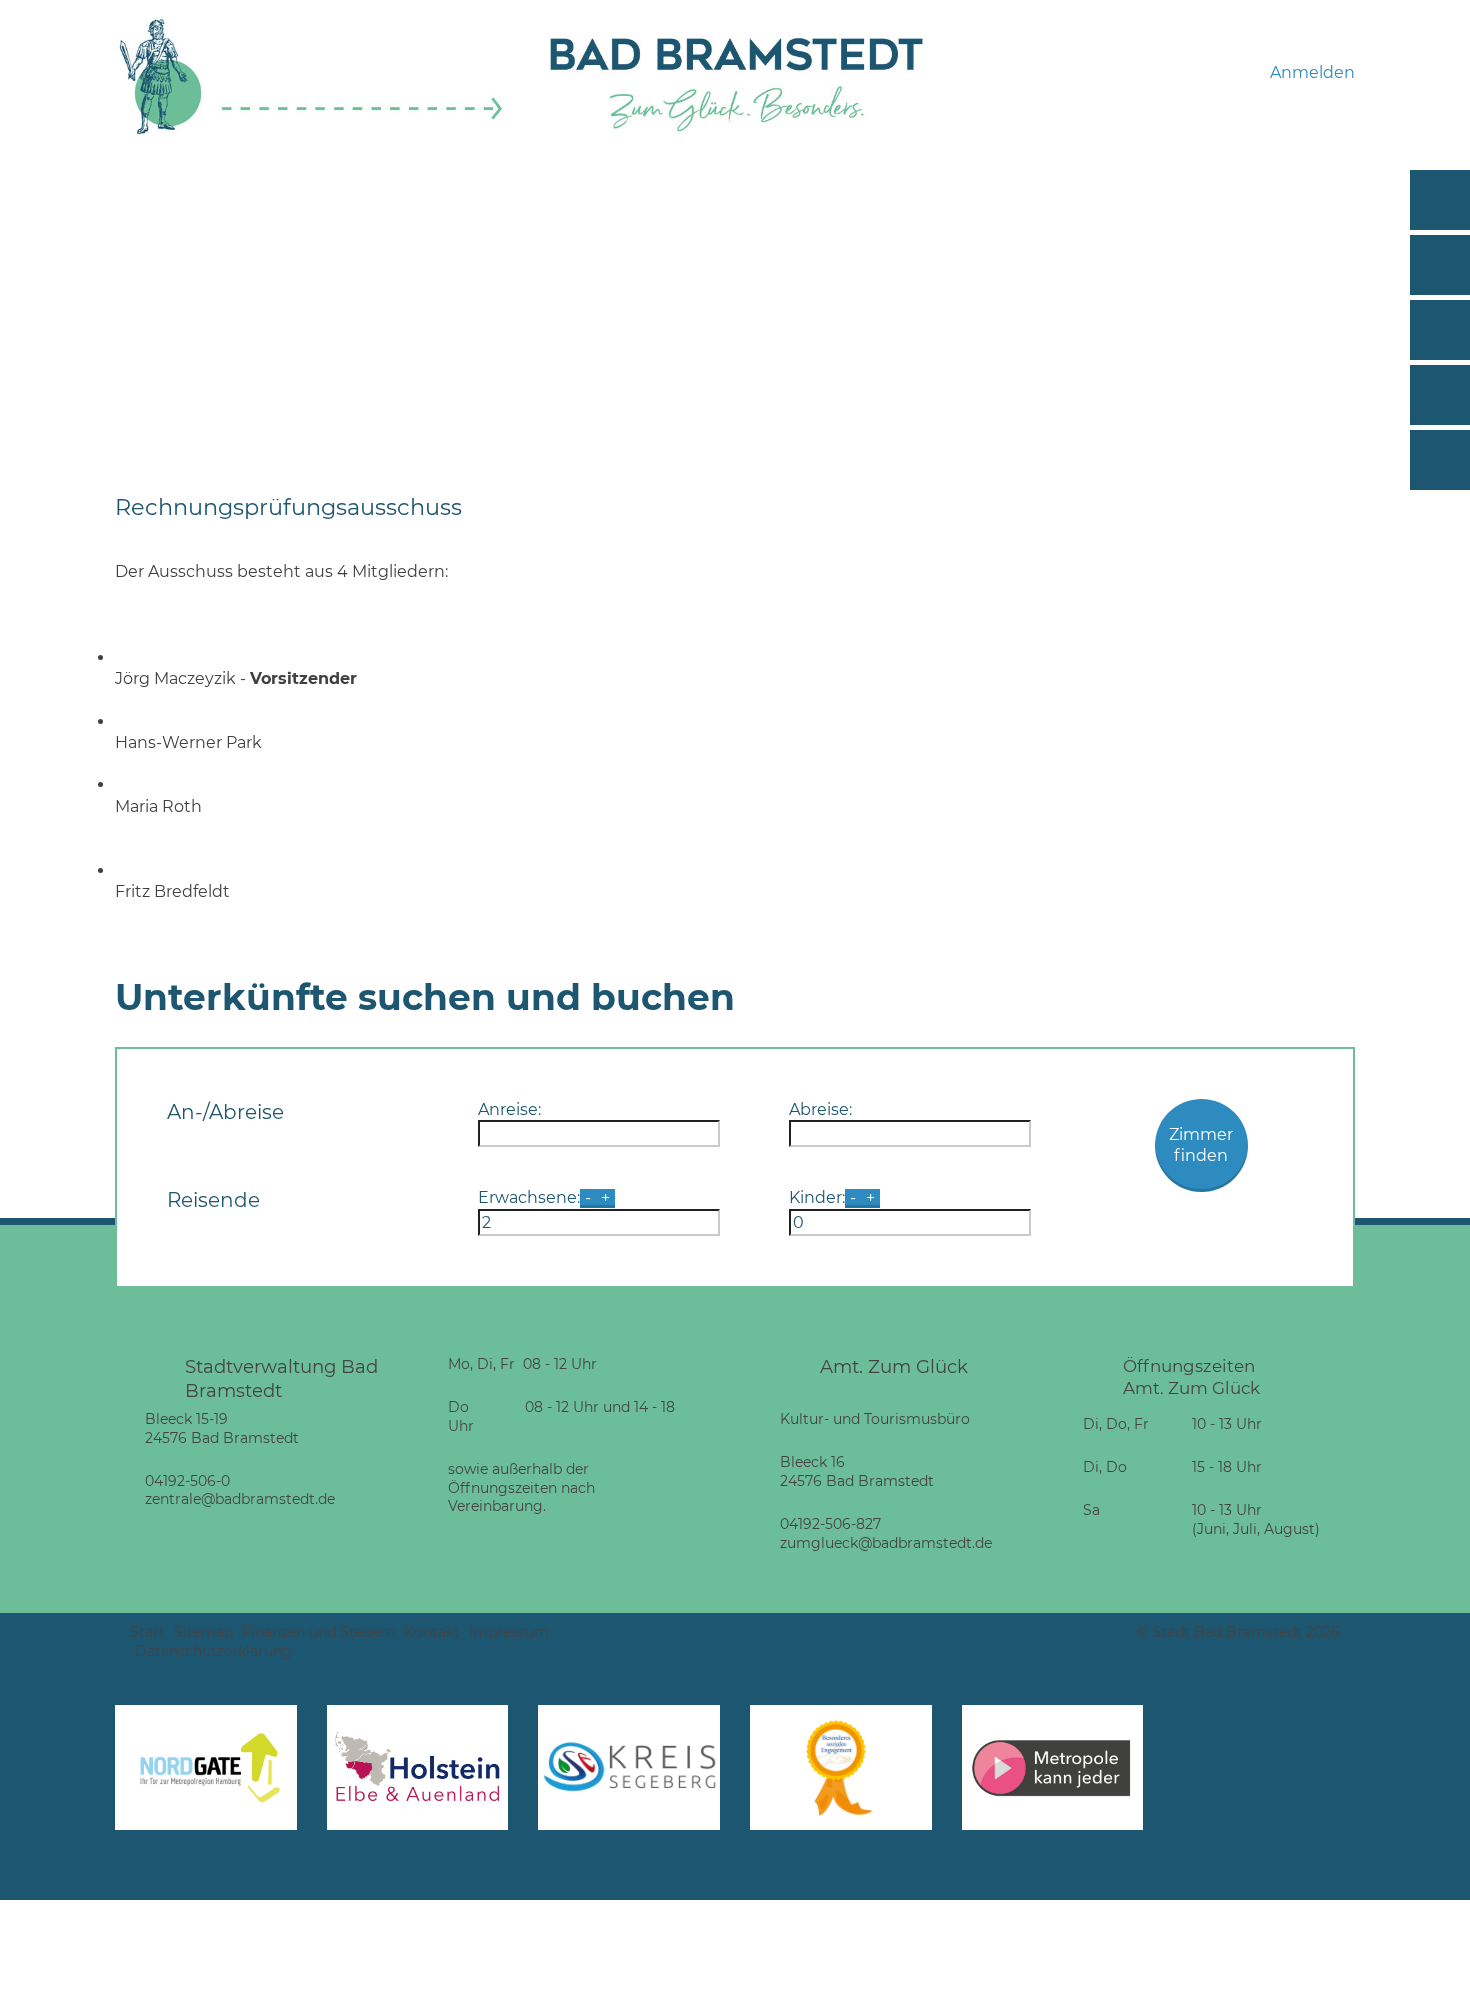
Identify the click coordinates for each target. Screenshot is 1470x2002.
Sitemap (203, 1632)
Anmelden (1312, 72)
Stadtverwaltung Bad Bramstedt (281, 1378)
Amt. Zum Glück (894, 1366)
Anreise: (509, 1109)
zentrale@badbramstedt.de (240, 1499)
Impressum (509, 1632)
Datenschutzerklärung (213, 1651)
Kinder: (817, 1197)
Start (147, 1632)
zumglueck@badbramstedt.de (886, 1543)
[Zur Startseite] (311, 131)
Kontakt (432, 1632)
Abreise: (820, 1109)
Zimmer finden (1201, 1145)
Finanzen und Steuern (318, 1632)
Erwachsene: (529, 1197)
